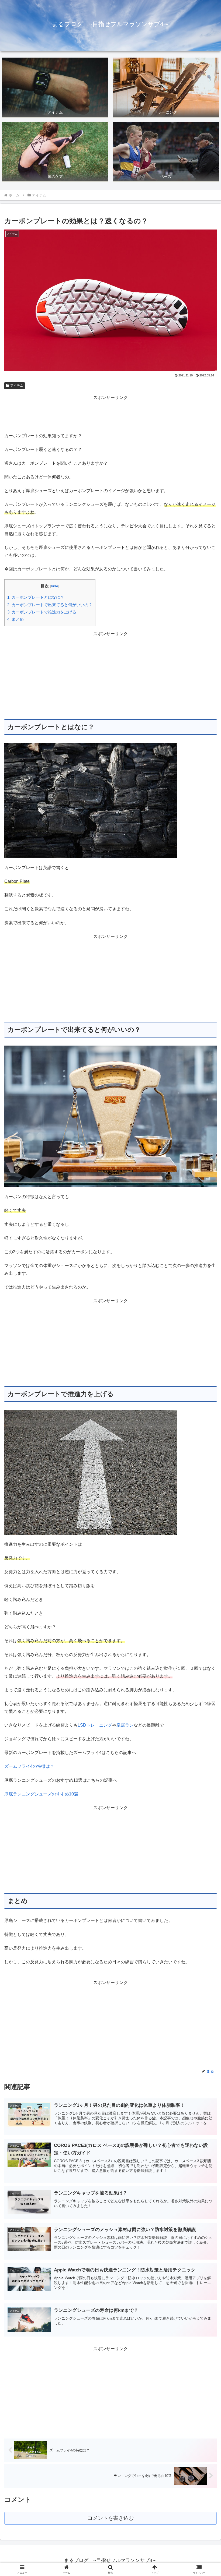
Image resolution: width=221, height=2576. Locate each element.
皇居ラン (125, 1725)
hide (55, 586)
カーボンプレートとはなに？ (36, 597)
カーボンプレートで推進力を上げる (42, 612)
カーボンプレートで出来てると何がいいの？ (50, 605)
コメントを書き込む (111, 2518)
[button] (204, 1404)
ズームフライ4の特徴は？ (29, 1766)
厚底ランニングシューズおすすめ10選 (41, 1794)
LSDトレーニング (95, 1725)
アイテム (17, 386)
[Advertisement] (110, 414)
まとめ (15, 619)
